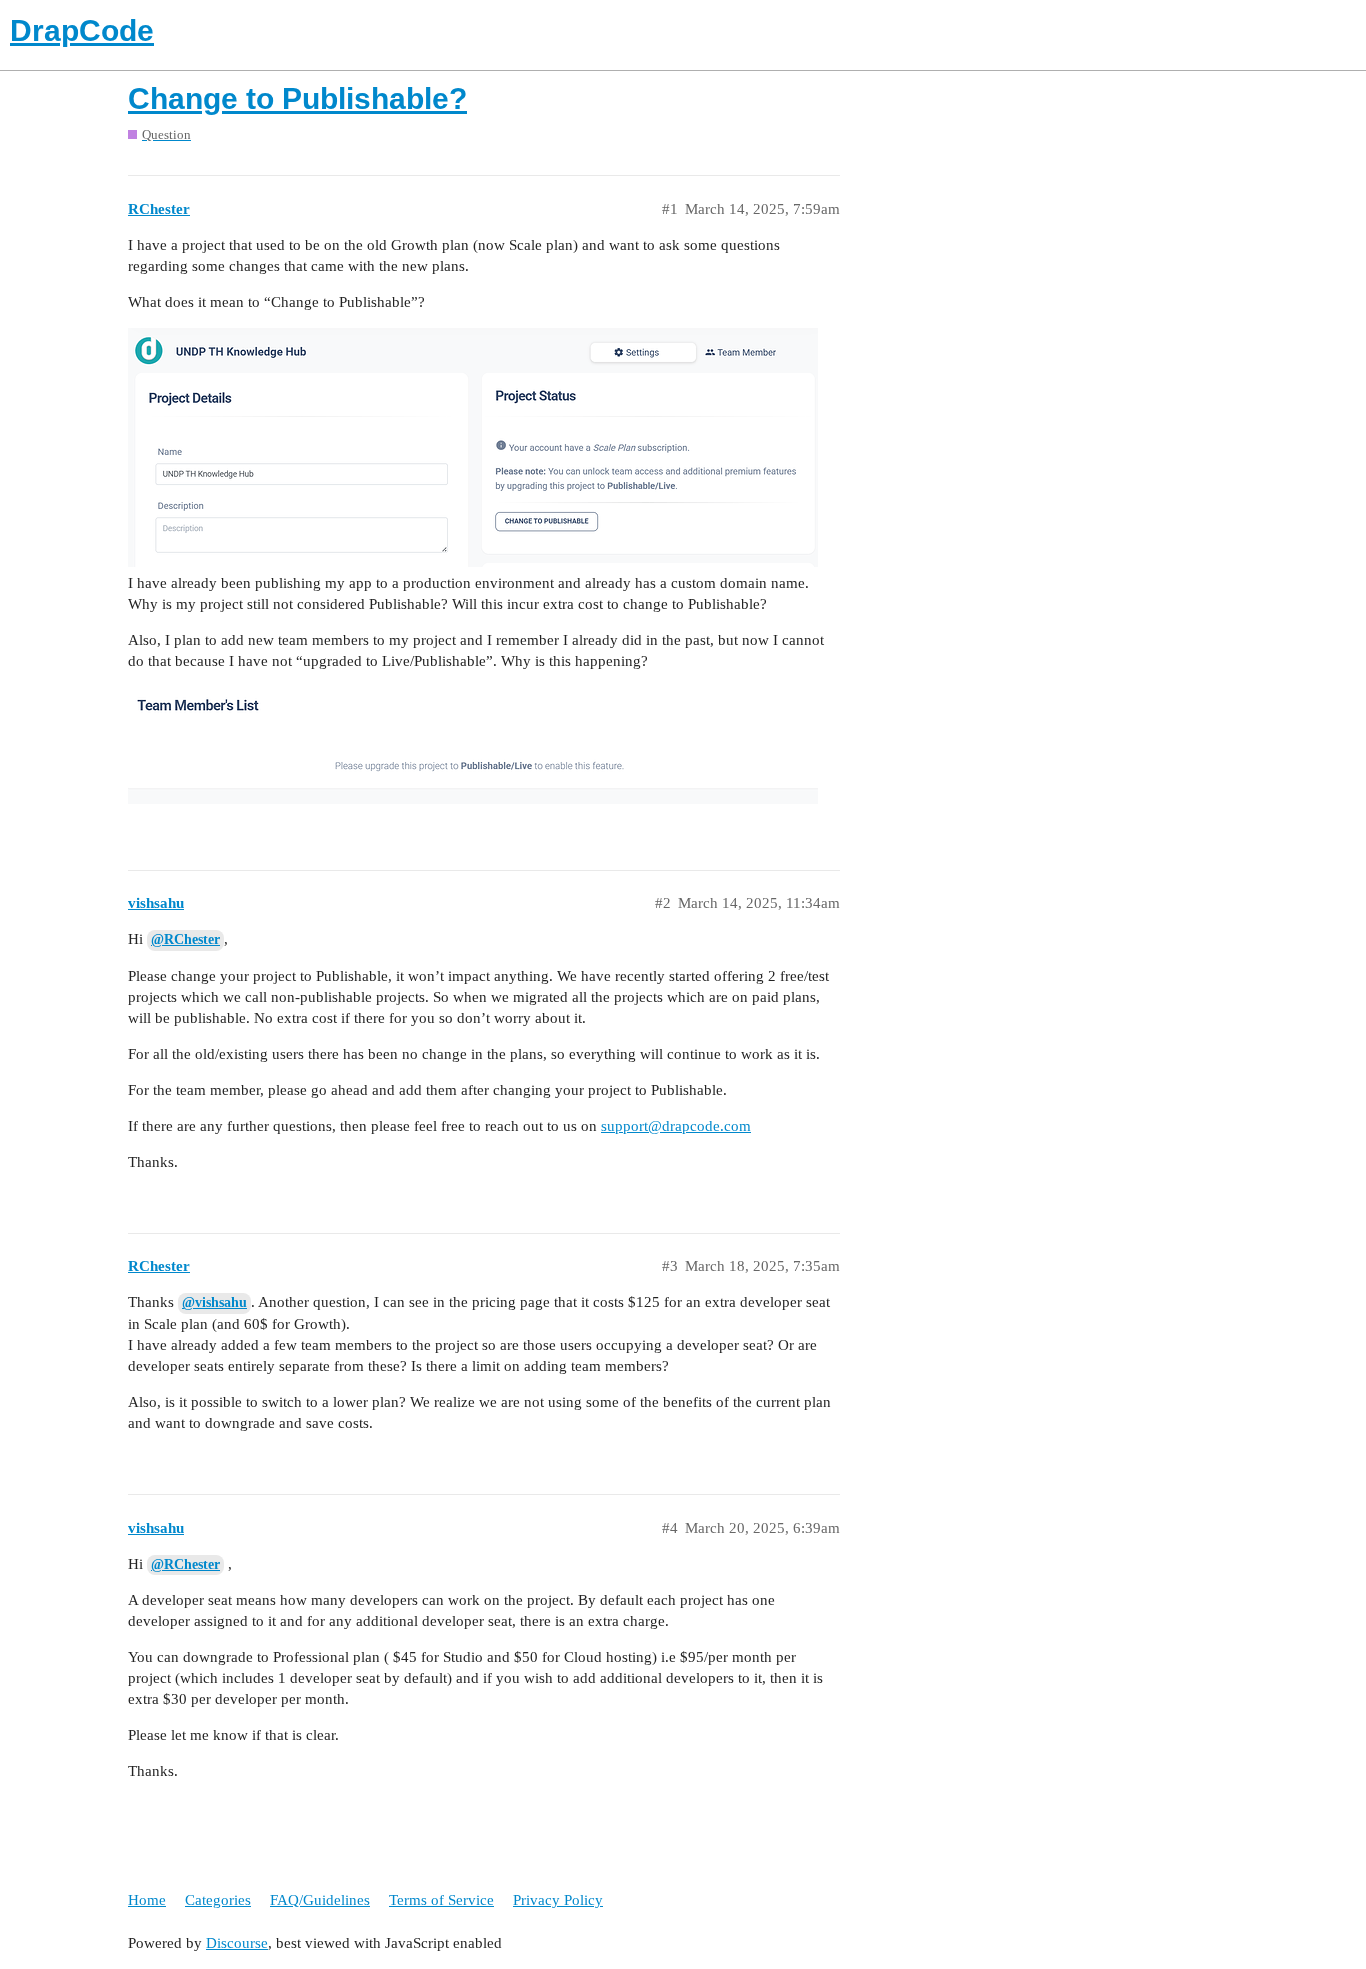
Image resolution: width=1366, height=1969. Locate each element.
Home (147, 1900)
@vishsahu (214, 1302)
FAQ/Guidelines (320, 1900)
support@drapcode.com (676, 1126)
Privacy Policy (558, 1900)
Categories (218, 1900)
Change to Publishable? (297, 98)
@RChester (185, 939)
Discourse (237, 1943)
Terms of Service (441, 1900)
